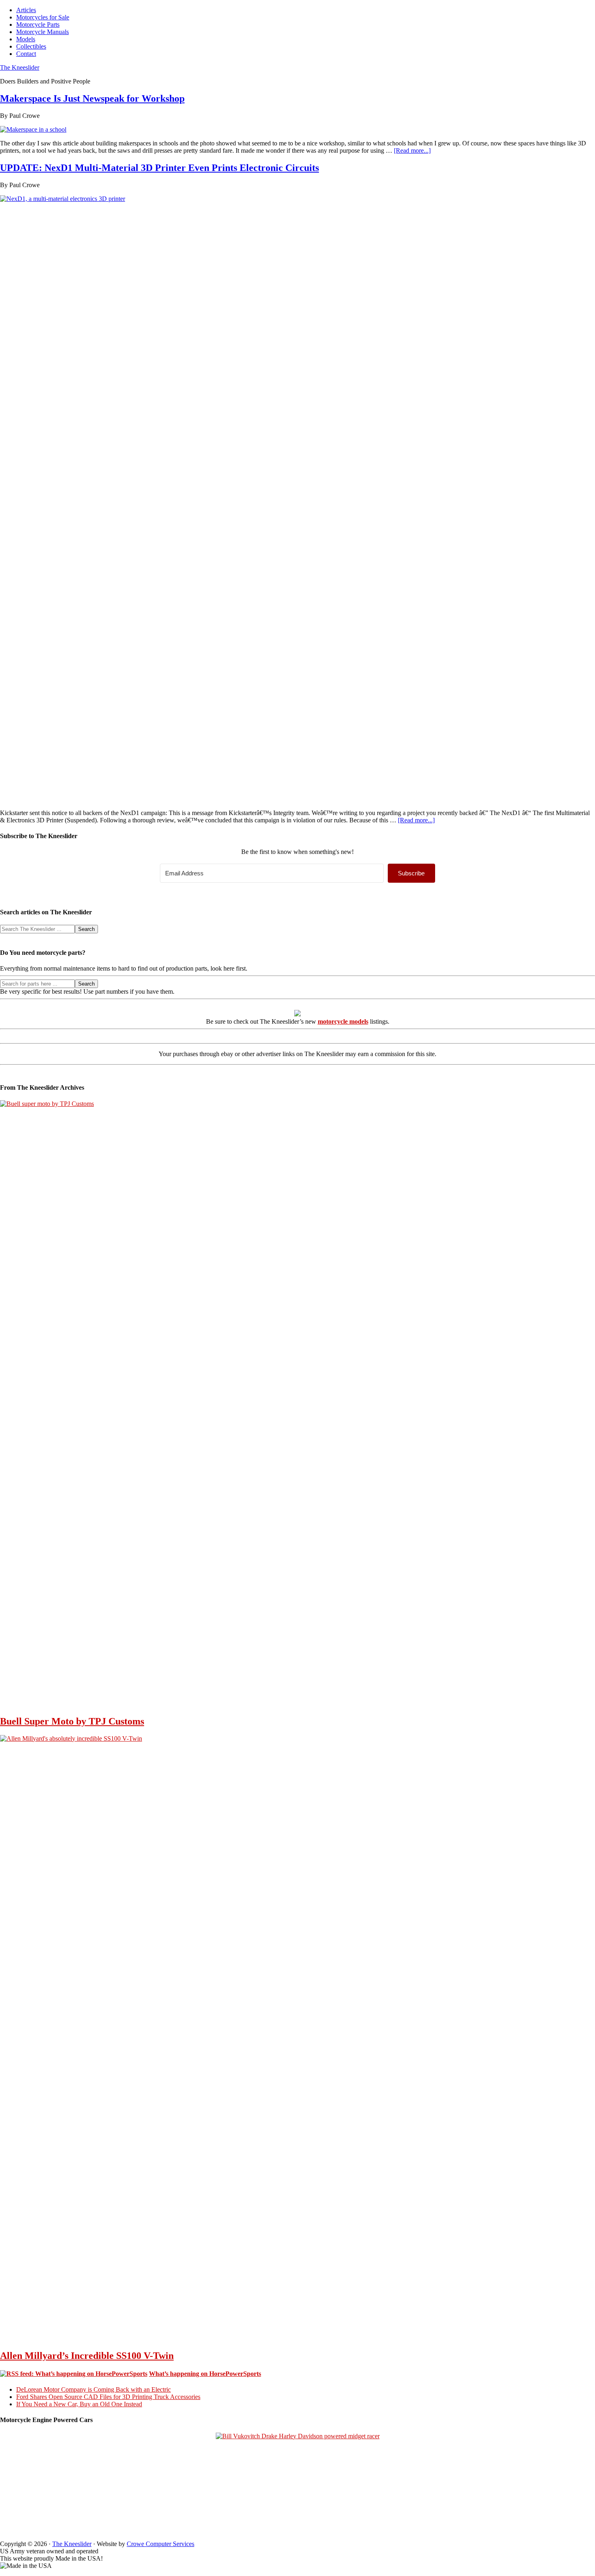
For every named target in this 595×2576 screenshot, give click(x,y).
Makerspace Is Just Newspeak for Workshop (92, 98)
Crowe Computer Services (160, 2544)
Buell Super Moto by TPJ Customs (72, 1721)
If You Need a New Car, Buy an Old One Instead (79, 2404)
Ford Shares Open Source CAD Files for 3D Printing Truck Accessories (108, 2397)
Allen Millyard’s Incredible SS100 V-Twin (87, 2356)
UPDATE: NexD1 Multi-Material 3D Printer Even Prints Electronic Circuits (159, 168)
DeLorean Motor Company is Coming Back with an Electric (93, 2389)
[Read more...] (412, 150)
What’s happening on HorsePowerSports (205, 2374)
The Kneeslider (20, 67)
